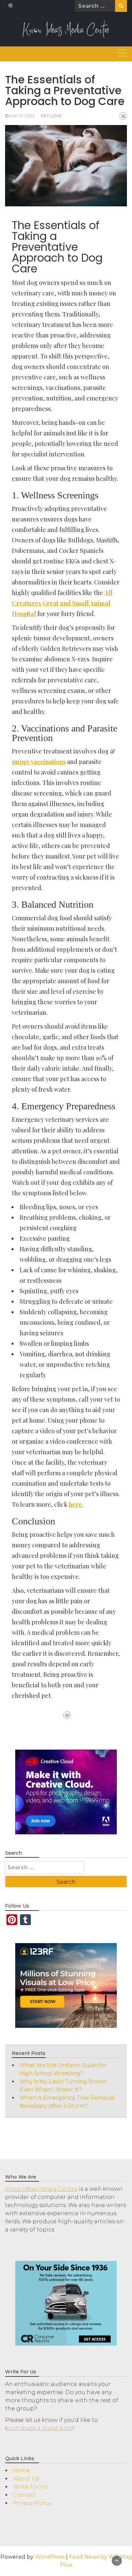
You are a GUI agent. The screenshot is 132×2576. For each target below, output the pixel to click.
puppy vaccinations (39, 762)
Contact (24, 2495)
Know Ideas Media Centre (41, 2189)
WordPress (50, 2557)
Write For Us (30, 2487)
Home (21, 2470)
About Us (26, 2479)
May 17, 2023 (22, 116)
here (75, 1504)
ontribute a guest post (40, 2428)
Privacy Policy (32, 2503)
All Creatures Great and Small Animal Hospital (62, 603)
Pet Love (51, 116)
